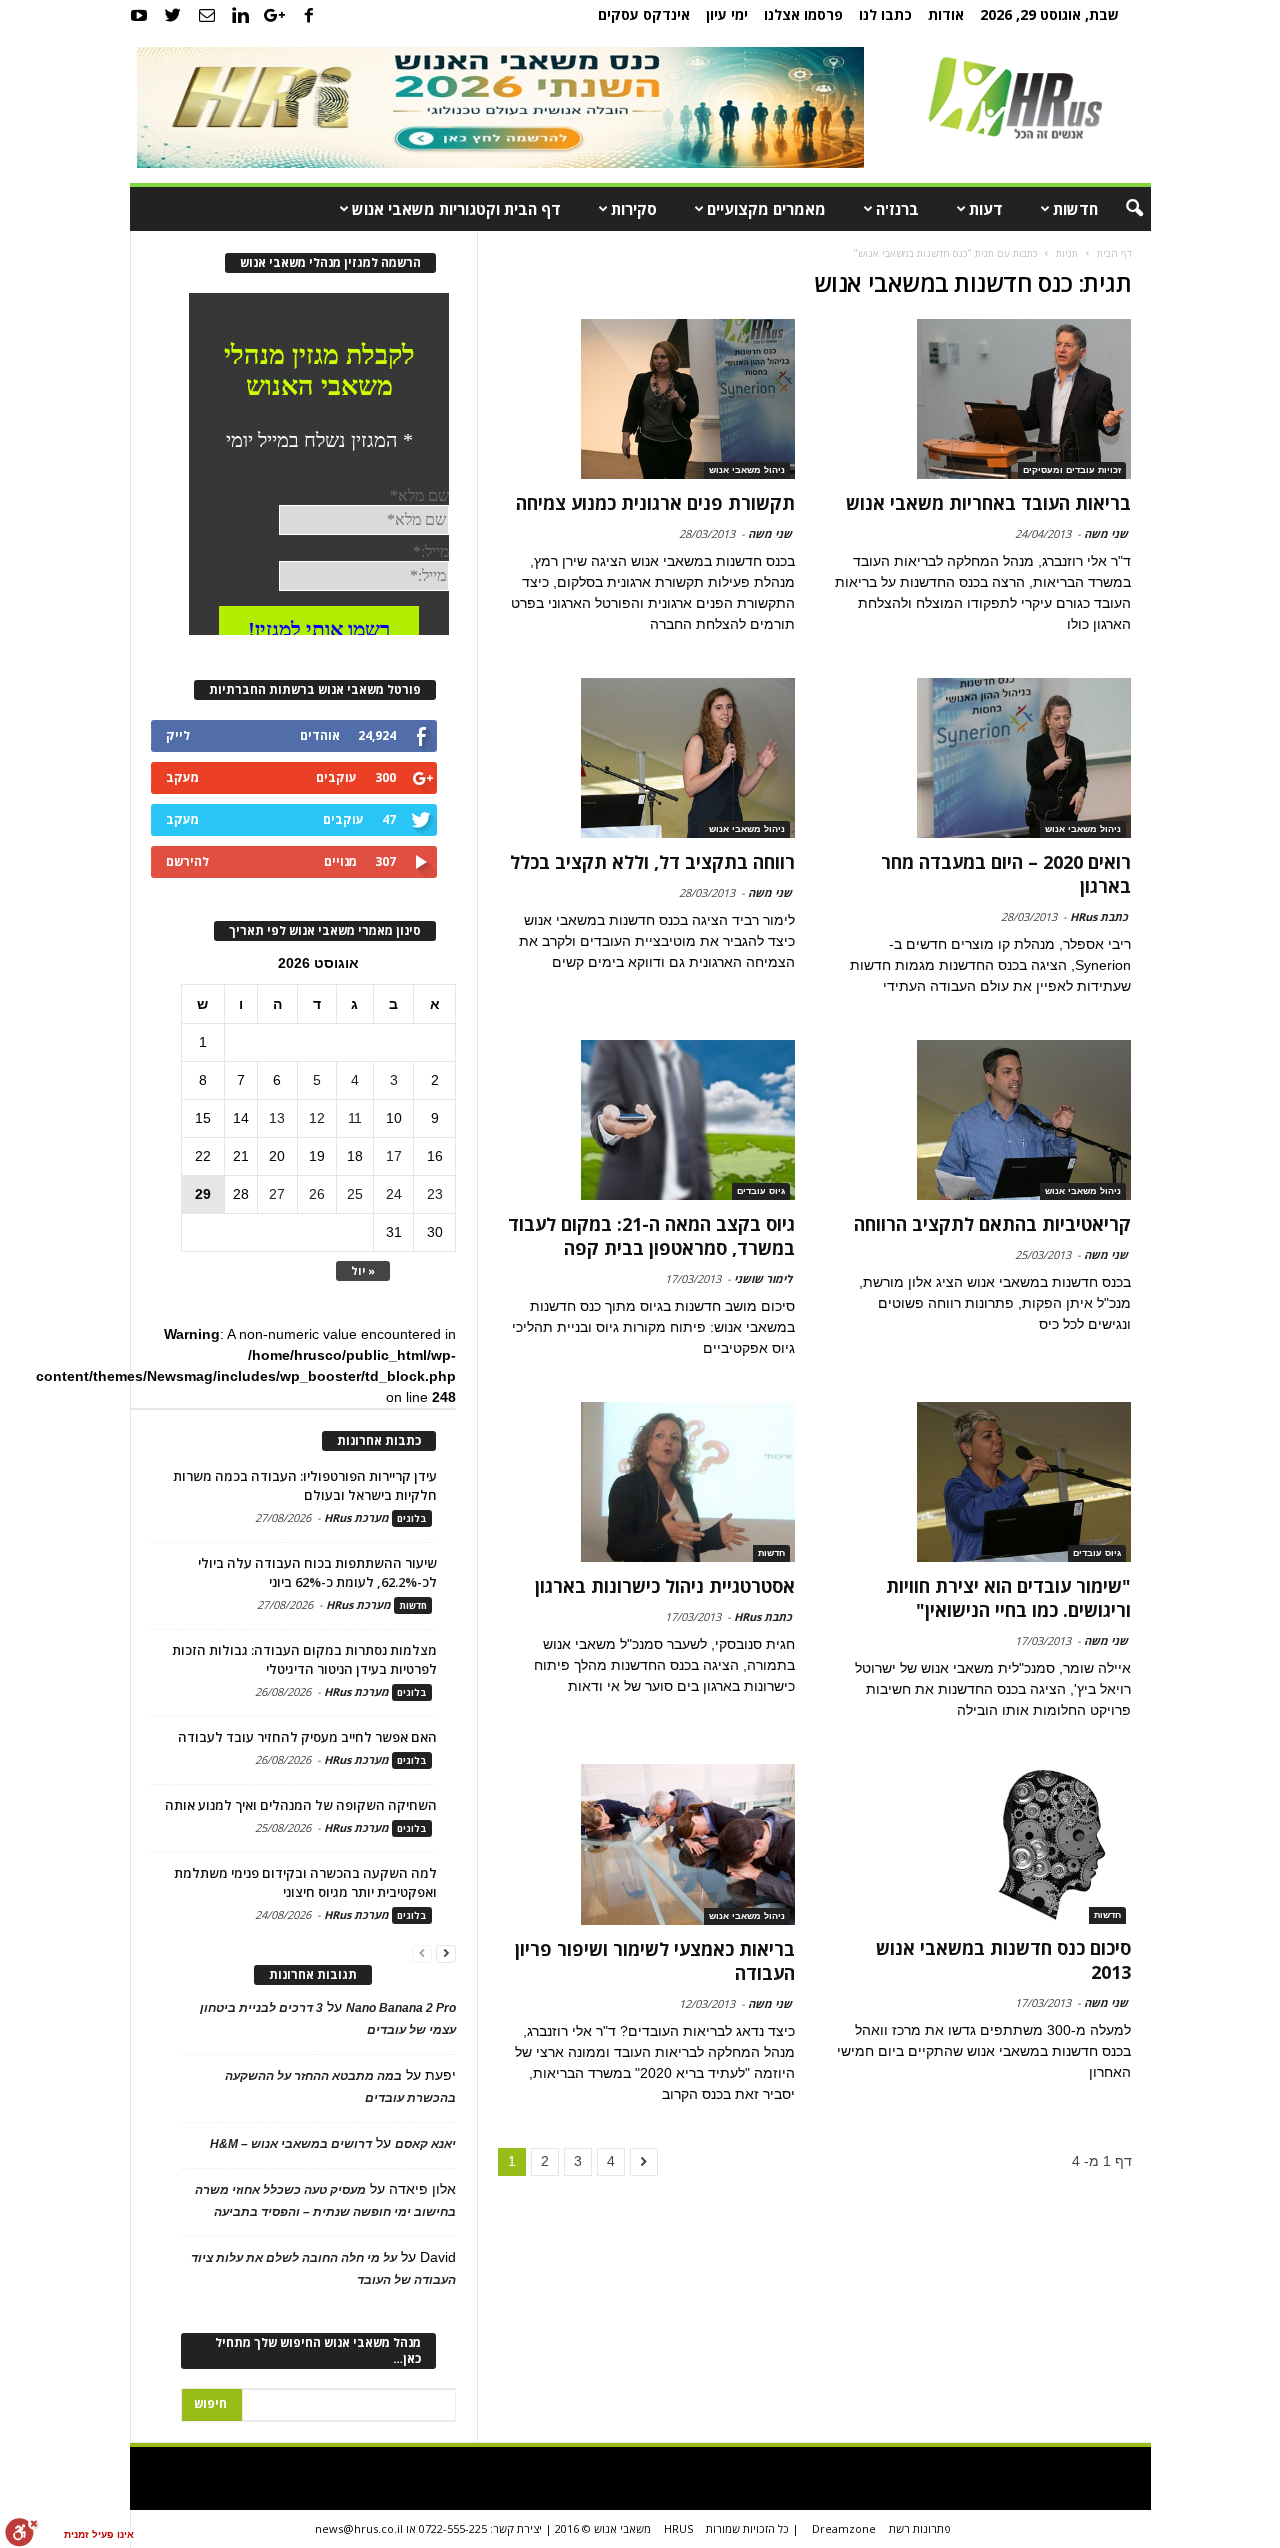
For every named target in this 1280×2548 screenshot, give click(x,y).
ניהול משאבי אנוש (747, 470)
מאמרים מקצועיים (766, 209)
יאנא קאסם (425, 2144)
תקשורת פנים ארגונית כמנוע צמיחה (655, 503)
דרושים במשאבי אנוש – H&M (291, 2144)
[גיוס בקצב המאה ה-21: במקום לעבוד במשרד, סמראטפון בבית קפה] (646, 1120)
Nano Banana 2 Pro (401, 2008)
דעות (986, 209)
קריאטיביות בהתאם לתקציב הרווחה (992, 1224)
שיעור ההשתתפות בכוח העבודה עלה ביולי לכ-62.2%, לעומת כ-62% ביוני (317, 1572)
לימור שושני (763, 1278)
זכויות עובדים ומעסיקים (1072, 470)
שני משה (1106, 533)
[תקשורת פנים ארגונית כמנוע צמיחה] (646, 399)
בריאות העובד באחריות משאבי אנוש (988, 503)
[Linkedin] (241, 15)
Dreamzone (844, 2528)
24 (394, 1194)
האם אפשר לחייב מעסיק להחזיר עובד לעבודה (307, 1737)
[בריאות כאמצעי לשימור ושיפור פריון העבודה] (646, 1844)
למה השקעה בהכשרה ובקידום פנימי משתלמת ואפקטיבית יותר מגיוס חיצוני (305, 1882)
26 (317, 1194)
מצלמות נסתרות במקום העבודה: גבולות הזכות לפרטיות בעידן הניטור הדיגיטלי (304, 1659)
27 (277, 1194)
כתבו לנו (885, 14)
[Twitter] (173, 15)
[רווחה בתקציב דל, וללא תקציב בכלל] (646, 758)
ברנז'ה (897, 209)
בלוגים (412, 1518)
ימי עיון (727, 14)
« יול (363, 1270)
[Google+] (275, 15)
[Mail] (207, 15)
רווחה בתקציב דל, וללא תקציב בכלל (652, 862)
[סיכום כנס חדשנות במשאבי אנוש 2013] (982, 1844)
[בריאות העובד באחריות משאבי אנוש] (982, 399)
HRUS (678, 2528)
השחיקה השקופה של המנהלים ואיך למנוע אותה (301, 1805)
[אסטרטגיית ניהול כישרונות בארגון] (646, 1482)
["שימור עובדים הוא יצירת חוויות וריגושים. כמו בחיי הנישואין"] (982, 1482)
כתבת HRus (1099, 916)
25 (355, 1194)
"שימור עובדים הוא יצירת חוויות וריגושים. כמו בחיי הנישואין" (1008, 1598)
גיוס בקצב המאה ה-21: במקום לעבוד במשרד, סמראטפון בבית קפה (651, 1236)
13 (277, 1118)
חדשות (1075, 209)
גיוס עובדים (761, 1191)
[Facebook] (309, 15)
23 (435, 1194)
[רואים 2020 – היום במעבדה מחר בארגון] (982, 758)
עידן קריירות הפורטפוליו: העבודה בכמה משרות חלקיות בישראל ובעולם (305, 1485)
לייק (178, 735)
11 (355, 1118)
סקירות (634, 209)
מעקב (182, 777)
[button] (1121, 209)
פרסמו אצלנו (803, 14)
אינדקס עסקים (644, 14)
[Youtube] (139, 15)
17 (394, 1156)
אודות (946, 14)
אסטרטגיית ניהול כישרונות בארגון (665, 1586)
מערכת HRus (356, 1517)
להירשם (187, 861)
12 (317, 1118)
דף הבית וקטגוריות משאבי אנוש (456, 209)
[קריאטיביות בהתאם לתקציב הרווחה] (982, 1120)
